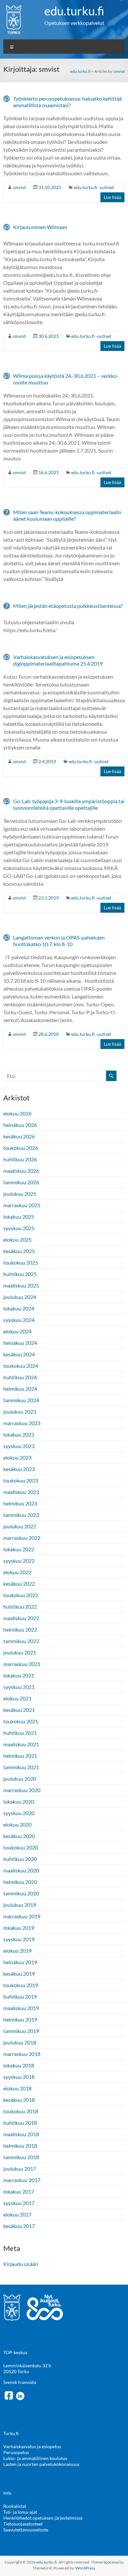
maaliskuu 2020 (21, 1870)
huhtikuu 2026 (20, 1159)
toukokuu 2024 (21, 1366)
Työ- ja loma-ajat (20, 2512)
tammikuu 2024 (21, 1400)
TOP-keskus (15, 2352)
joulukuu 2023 (20, 1412)
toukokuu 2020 (21, 1847)
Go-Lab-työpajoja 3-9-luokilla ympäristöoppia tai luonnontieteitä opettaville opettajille (69, 804)
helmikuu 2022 (20, 1629)
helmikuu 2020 (20, 1882)
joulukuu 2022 (20, 1526)
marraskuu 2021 (22, 1664)
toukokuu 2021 (21, 1721)
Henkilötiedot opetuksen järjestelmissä (43, 2518)
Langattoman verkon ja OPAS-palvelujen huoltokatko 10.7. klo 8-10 (59, 941)
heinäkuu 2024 (20, 1343)
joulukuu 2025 (20, 1194)
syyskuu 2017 (19, 2203)
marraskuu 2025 (22, 1205)
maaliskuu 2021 (21, 1744)
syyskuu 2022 (19, 1561)
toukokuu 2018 (21, 2111)
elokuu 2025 (17, 1240)
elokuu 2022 (17, 1572)
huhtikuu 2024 (20, 1377)
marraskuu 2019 (22, 1916)
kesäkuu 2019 (19, 1974)
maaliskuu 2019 (21, 2008)
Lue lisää (112, 197)
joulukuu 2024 (20, 1297)
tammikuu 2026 (21, 1182)
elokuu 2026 (17, 1113)
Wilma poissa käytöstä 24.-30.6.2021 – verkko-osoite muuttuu (66, 379)
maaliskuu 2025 (21, 1285)
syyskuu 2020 (19, 1813)
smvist (119, 71)
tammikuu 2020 (21, 1893)
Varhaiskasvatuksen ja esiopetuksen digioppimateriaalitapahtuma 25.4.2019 (58, 660)
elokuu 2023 (17, 1457)
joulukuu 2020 (20, 1779)
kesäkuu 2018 (19, 2100)
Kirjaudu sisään (21, 2264)
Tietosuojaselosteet (23, 2524)
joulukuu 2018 (20, 2042)
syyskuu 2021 (19, 1687)
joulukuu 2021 (20, 1652)
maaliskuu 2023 (21, 1492)
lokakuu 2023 (19, 1434)
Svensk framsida (20, 2382)
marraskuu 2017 (22, 2180)
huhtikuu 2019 (20, 1996)
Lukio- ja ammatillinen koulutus (35, 2458)
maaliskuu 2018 (21, 2134)
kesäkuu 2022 (19, 1584)
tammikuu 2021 (21, 1767)
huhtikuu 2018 (20, 2123)
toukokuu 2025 (21, 1262)
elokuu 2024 (17, 1331)
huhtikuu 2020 (20, 1859)
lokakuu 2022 (19, 1549)
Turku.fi (11, 2433)
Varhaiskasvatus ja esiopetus (32, 2446)
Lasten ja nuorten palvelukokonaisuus (41, 2464)
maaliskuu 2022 (21, 1618)
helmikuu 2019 (20, 2019)
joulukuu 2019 (20, 1905)
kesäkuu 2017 (19, 2226)
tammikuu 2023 (21, 1515)
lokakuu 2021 (19, 1675)
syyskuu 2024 (19, 1320)
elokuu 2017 (17, 2214)
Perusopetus (16, 2452)
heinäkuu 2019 (20, 1962)
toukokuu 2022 (21, 1595)
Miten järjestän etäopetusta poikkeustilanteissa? (68, 606)
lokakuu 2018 (19, 2065)
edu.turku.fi (74, 11)
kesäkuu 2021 (19, 1710)
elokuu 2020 (17, 1824)
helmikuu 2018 (20, 2146)
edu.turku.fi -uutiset (94, 187)
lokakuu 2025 (19, 1217)
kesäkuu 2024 (19, 1354)
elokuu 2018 (17, 2088)
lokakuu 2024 (19, 1308)
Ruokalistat (15, 2506)
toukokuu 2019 (21, 1985)
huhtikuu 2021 (20, 1733)
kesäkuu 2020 (19, 1836)
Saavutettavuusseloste (26, 2530)
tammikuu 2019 (21, 2031)
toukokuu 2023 (21, 1480)
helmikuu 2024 (20, 1389)
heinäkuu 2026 (20, 1125)
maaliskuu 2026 (21, 1171)
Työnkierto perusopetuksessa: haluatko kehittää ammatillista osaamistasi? (67, 102)
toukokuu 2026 (21, 1148)
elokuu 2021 (17, 1698)
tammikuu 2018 (21, 2157)
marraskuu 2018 (22, 2054)
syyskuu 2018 (19, 2077)
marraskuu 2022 (22, 1538)
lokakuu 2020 (19, 1801)
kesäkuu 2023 (19, 1469)
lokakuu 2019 (19, 1928)
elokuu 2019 (17, 1951)
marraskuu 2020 (22, 1790)
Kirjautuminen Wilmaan (40, 227)
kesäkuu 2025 (19, 1251)
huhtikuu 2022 (20, 1607)
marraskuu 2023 (22, 1423)
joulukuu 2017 (20, 2169)
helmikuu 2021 (20, 1756)
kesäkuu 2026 (19, 1136)
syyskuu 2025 (19, 1228)
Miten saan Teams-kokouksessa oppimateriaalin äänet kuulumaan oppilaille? (67, 515)
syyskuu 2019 (19, 1939)
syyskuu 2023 (19, 1446)
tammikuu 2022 (21, 1641)
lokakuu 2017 (19, 2191)
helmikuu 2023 (20, 1503)
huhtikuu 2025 (20, 1274)
